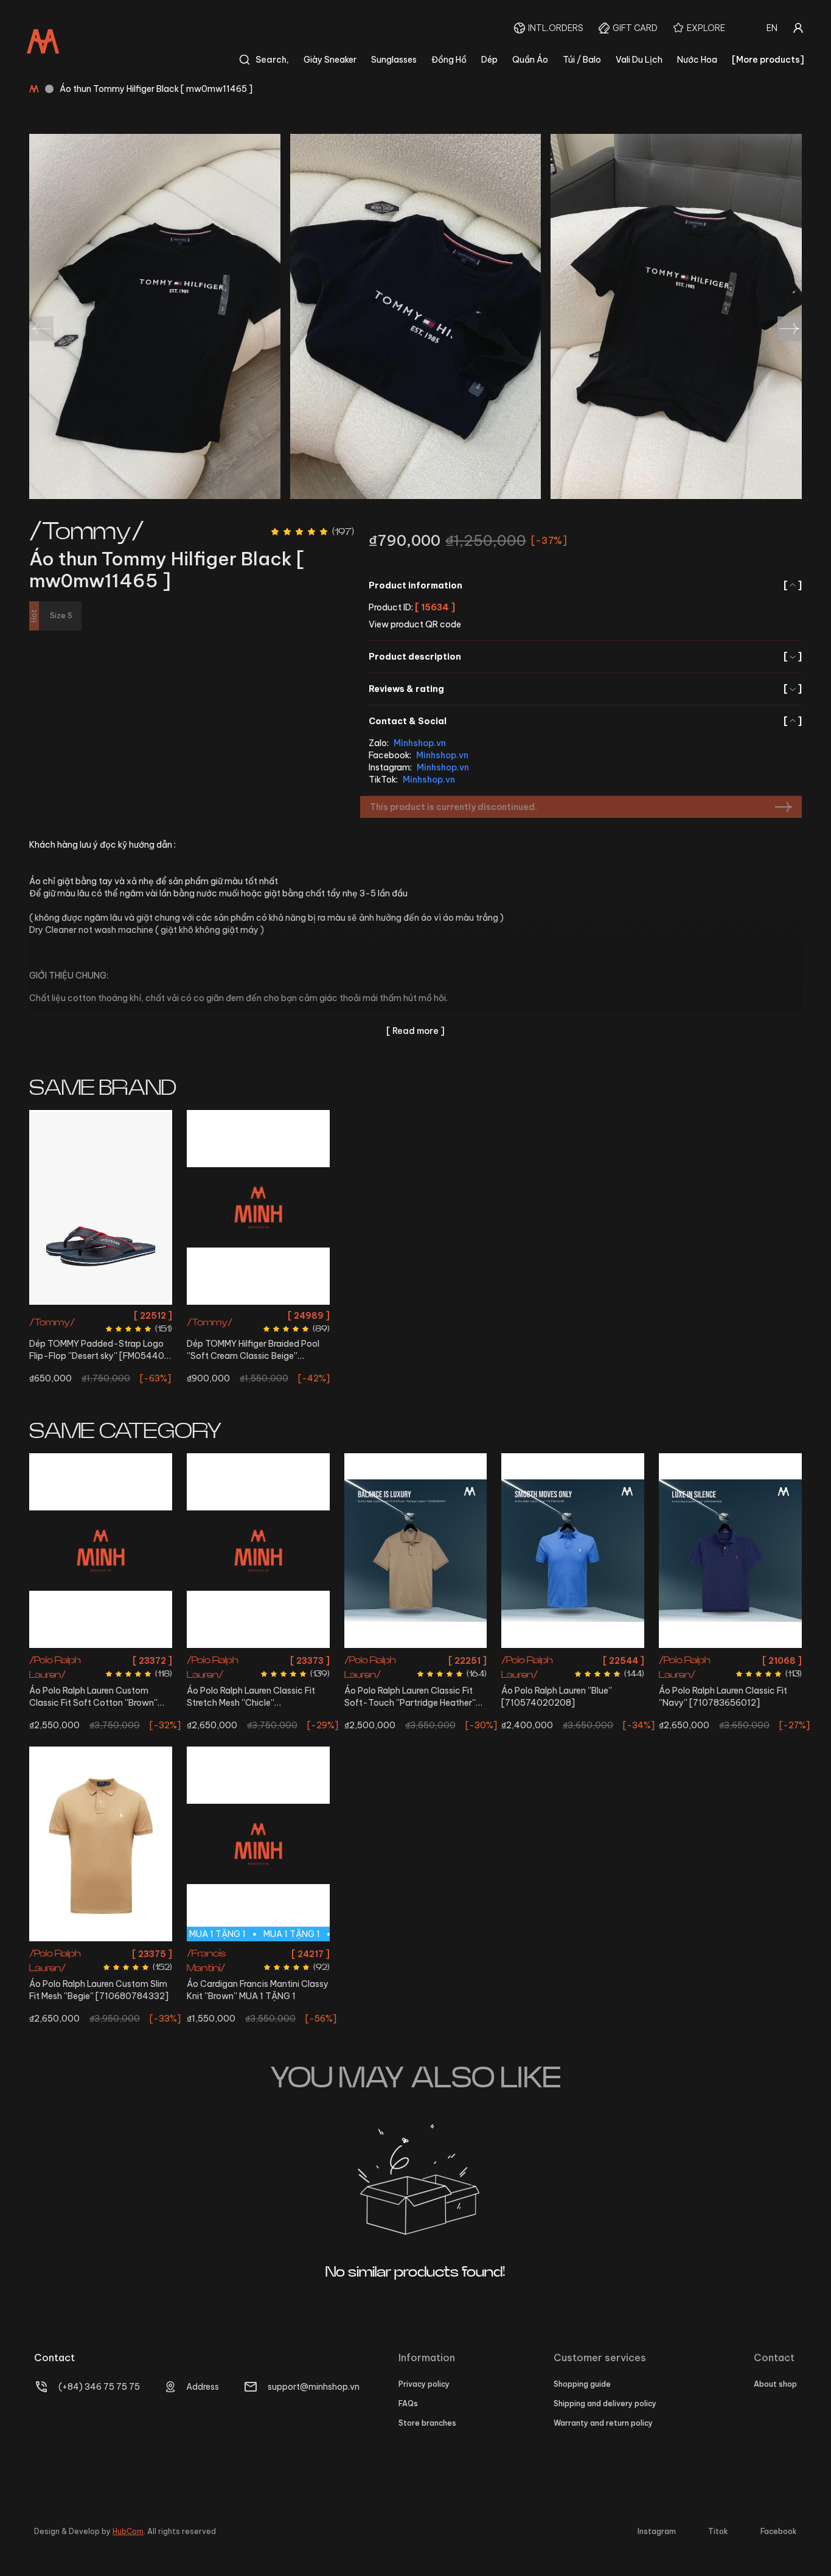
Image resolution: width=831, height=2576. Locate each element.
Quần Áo (530, 60)
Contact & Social (585, 721)
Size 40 (69, 1315)
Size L (84, 1659)
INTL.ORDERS (556, 28)
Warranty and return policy (603, 2423)
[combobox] (772, 28)
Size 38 (258, 1315)
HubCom (128, 2531)
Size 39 (290, 1315)
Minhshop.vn (420, 743)
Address (203, 2387)
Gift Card (635, 28)
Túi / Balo (582, 60)
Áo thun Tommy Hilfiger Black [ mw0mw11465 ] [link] (156, 89)
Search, (272, 60)
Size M (402, 1659)
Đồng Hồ (449, 60)
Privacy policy (424, 2384)
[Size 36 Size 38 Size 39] (258, 1207)
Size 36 (226, 1315)
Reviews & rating (585, 689)
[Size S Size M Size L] (573, 1551)
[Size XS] (101, 1844)
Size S (545, 1659)
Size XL (730, 1659)
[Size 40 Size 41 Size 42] (101, 1207)
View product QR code (415, 624)
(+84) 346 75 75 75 (99, 2387)
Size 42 (132, 1315)
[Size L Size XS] (101, 1551)
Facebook (779, 2531)
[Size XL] (730, 1551)
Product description (585, 657)
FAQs (408, 2403)
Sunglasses (394, 60)
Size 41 (101, 1315)
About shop (775, 2384)
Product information (585, 585)
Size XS (114, 1659)
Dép (489, 60)
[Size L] (258, 1551)
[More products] (768, 60)
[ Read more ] (415, 1031)
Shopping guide (582, 2384)
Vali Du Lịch (639, 60)
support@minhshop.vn (314, 2387)
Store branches (427, 2423)
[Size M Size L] (416, 1551)
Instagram (657, 2531)
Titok (718, 2531)
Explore (706, 28)
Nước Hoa (697, 60)
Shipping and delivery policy (605, 2403)
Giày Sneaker (330, 60)
